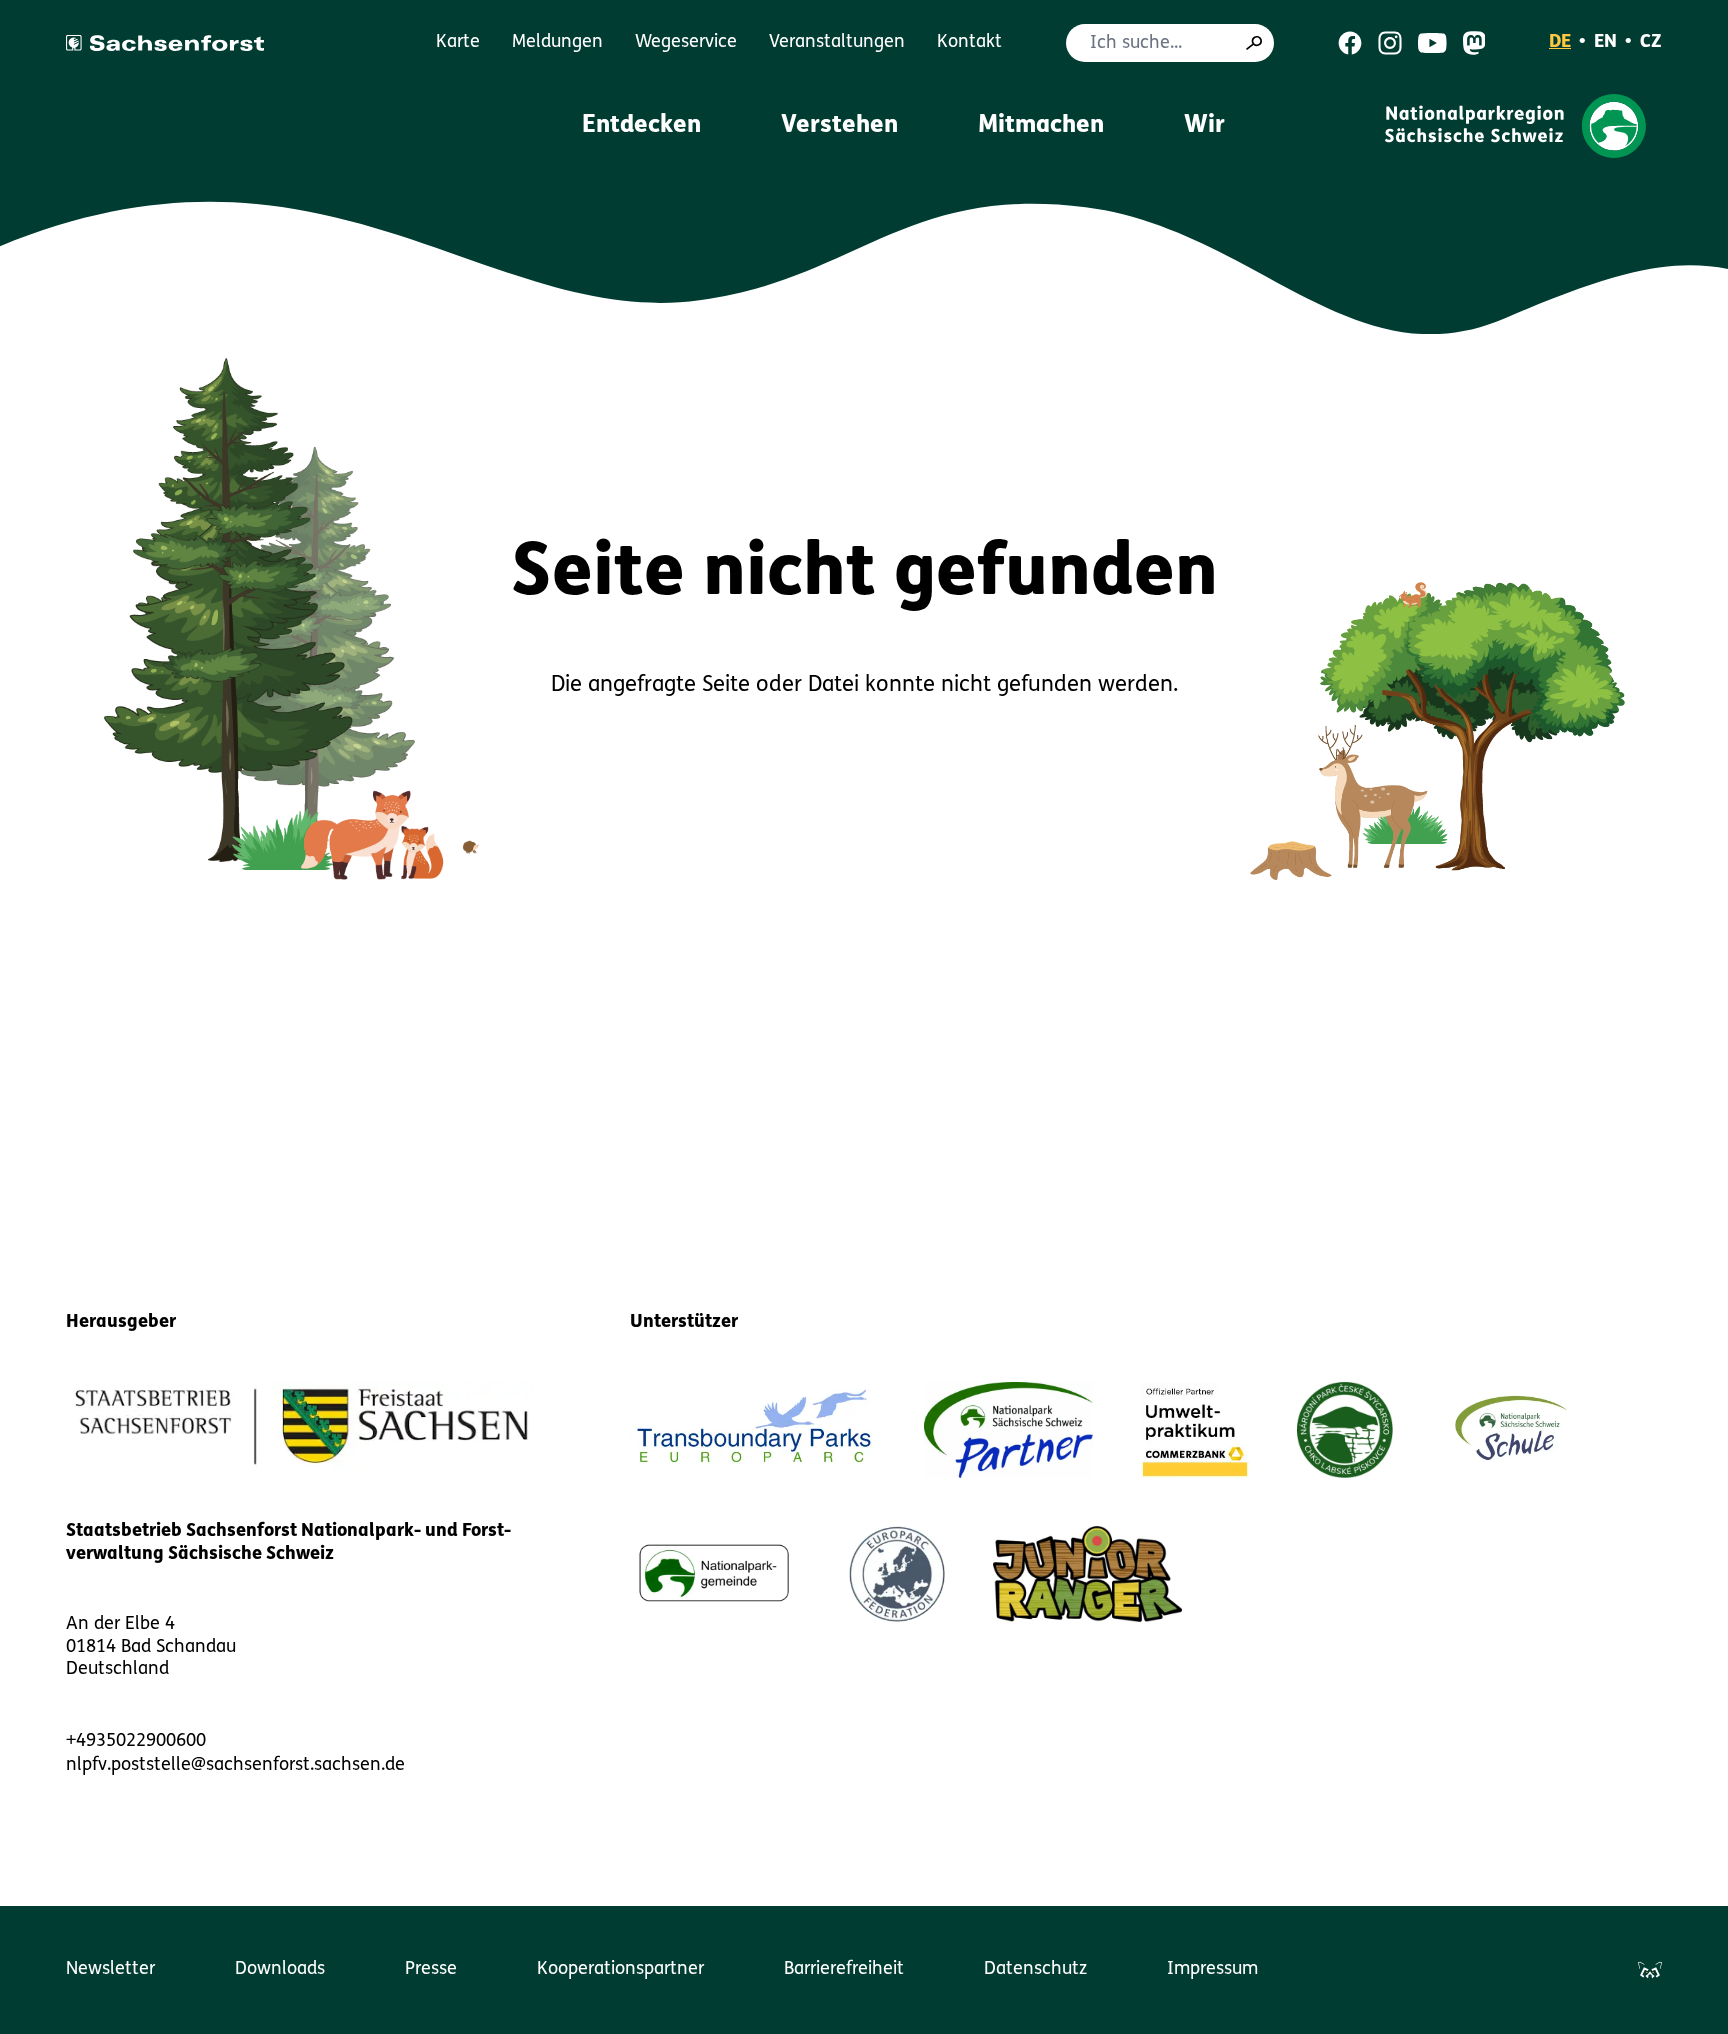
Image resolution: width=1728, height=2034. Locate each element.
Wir (1204, 126)
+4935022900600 (136, 1742)
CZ (1651, 43)
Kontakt (969, 43)
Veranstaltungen (837, 43)
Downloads (280, 1970)
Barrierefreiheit (844, 1970)
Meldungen (557, 43)
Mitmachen (1041, 126)
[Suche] (1254, 43)
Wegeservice (686, 43)
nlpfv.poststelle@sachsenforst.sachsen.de (235, 1766)
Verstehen (839, 126)
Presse (431, 1970)
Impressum (1212, 1970)
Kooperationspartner (620, 1970)
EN (1605, 43)
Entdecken (641, 126)
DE (1560, 43)
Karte (458, 43)
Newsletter (110, 1970)
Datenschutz (1035, 1970)
